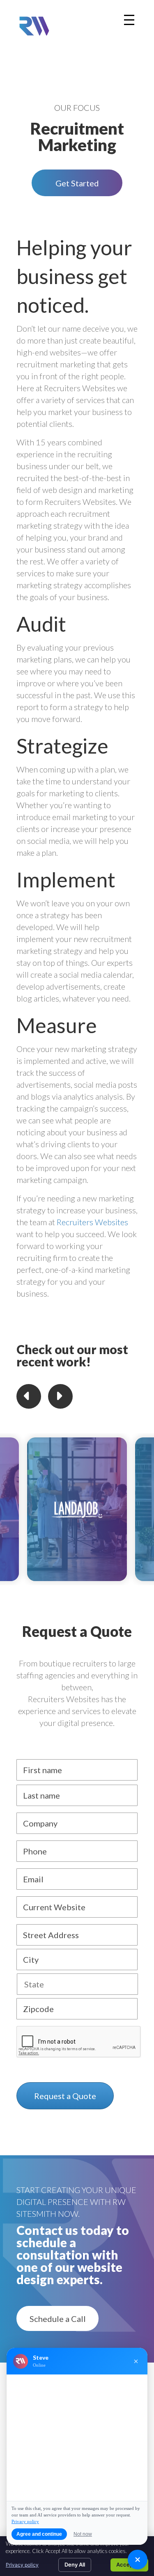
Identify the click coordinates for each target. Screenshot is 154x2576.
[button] (77, 183)
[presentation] (79, 2042)
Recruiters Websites (92, 1222)
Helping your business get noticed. (74, 276)
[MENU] (129, 20)
